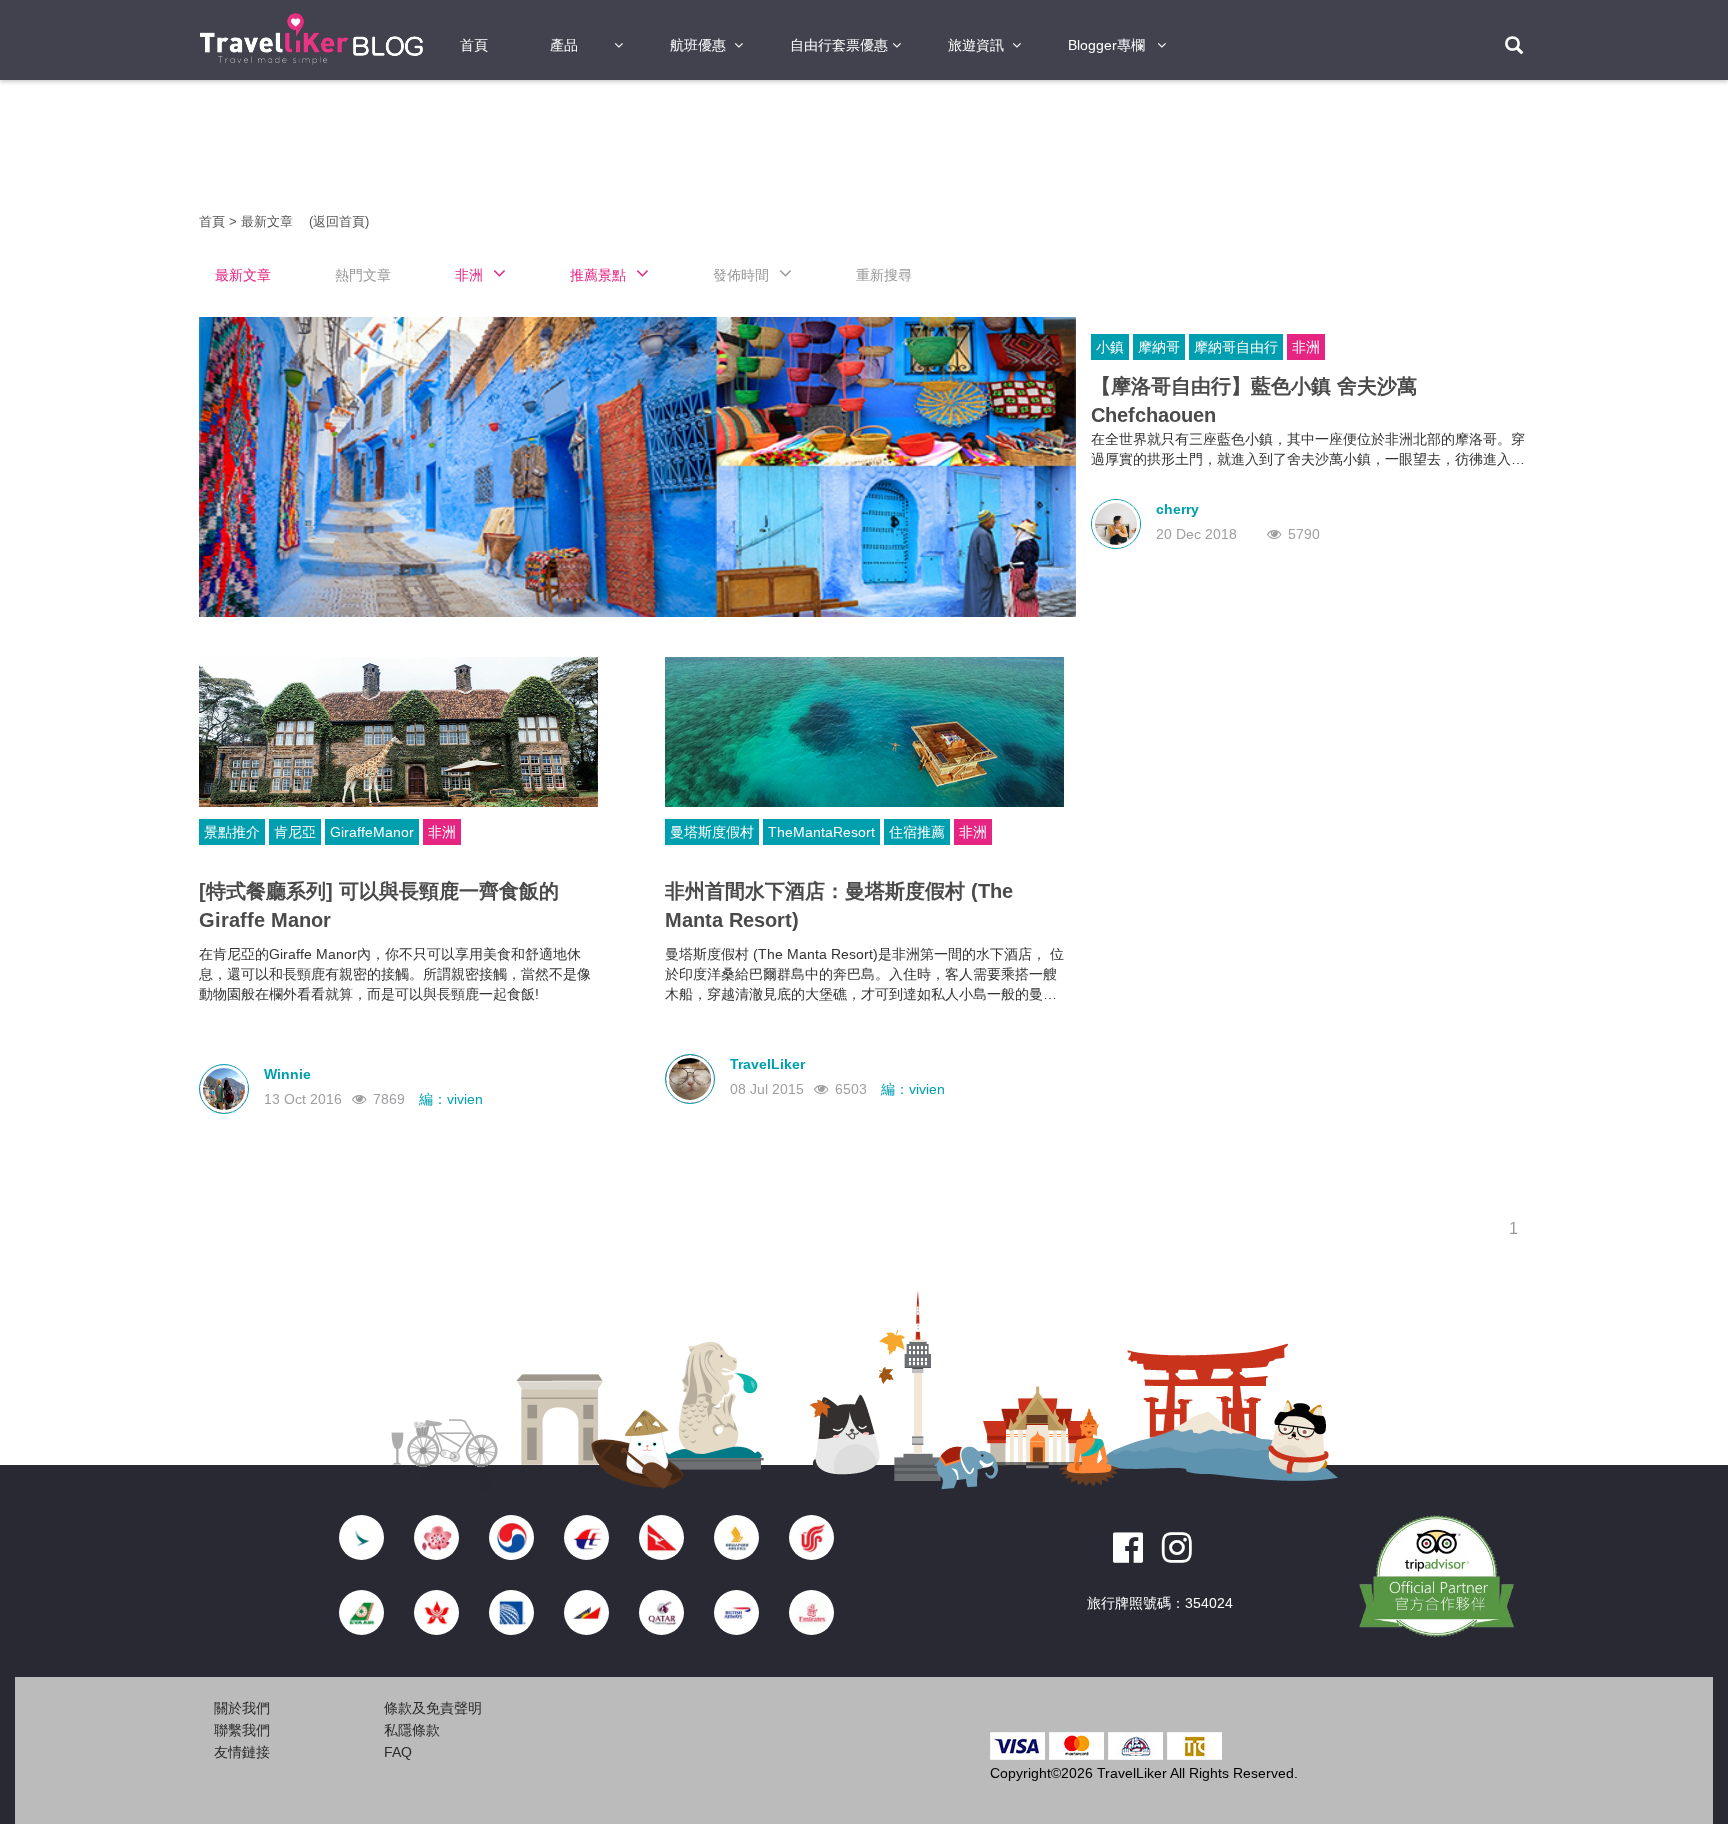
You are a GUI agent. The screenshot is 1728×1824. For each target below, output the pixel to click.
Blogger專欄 (1106, 45)
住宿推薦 (917, 832)
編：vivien (451, 1099)
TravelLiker (767, 1064)
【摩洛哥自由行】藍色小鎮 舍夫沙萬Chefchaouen (1254, 400)
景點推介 (232, 832)
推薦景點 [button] (598, 275)
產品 (564, 45)
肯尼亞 (295, 832)
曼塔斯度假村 (712, 832)
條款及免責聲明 (433, 1708)
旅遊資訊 (976, 45)
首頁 (474, 45)
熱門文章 (363, 275)
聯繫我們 (242, 1730)
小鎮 (1110, 347)
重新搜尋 (884, 275)
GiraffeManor (372, 832)
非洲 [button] (469, 275)
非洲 (1306, 347)
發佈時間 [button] (741, 275)
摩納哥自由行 (1236, 347)
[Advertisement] (84, 400)
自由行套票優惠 (839, 45)
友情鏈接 (242, 1752)
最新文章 (269, 221)
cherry (1177, 509)
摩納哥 (1159, 347)
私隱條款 (412, 1730)
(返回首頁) (339, 221)
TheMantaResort (821, 832)
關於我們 (242, 1708)
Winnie (287, 1074)
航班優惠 (698, 45)
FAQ (398, 1752)
